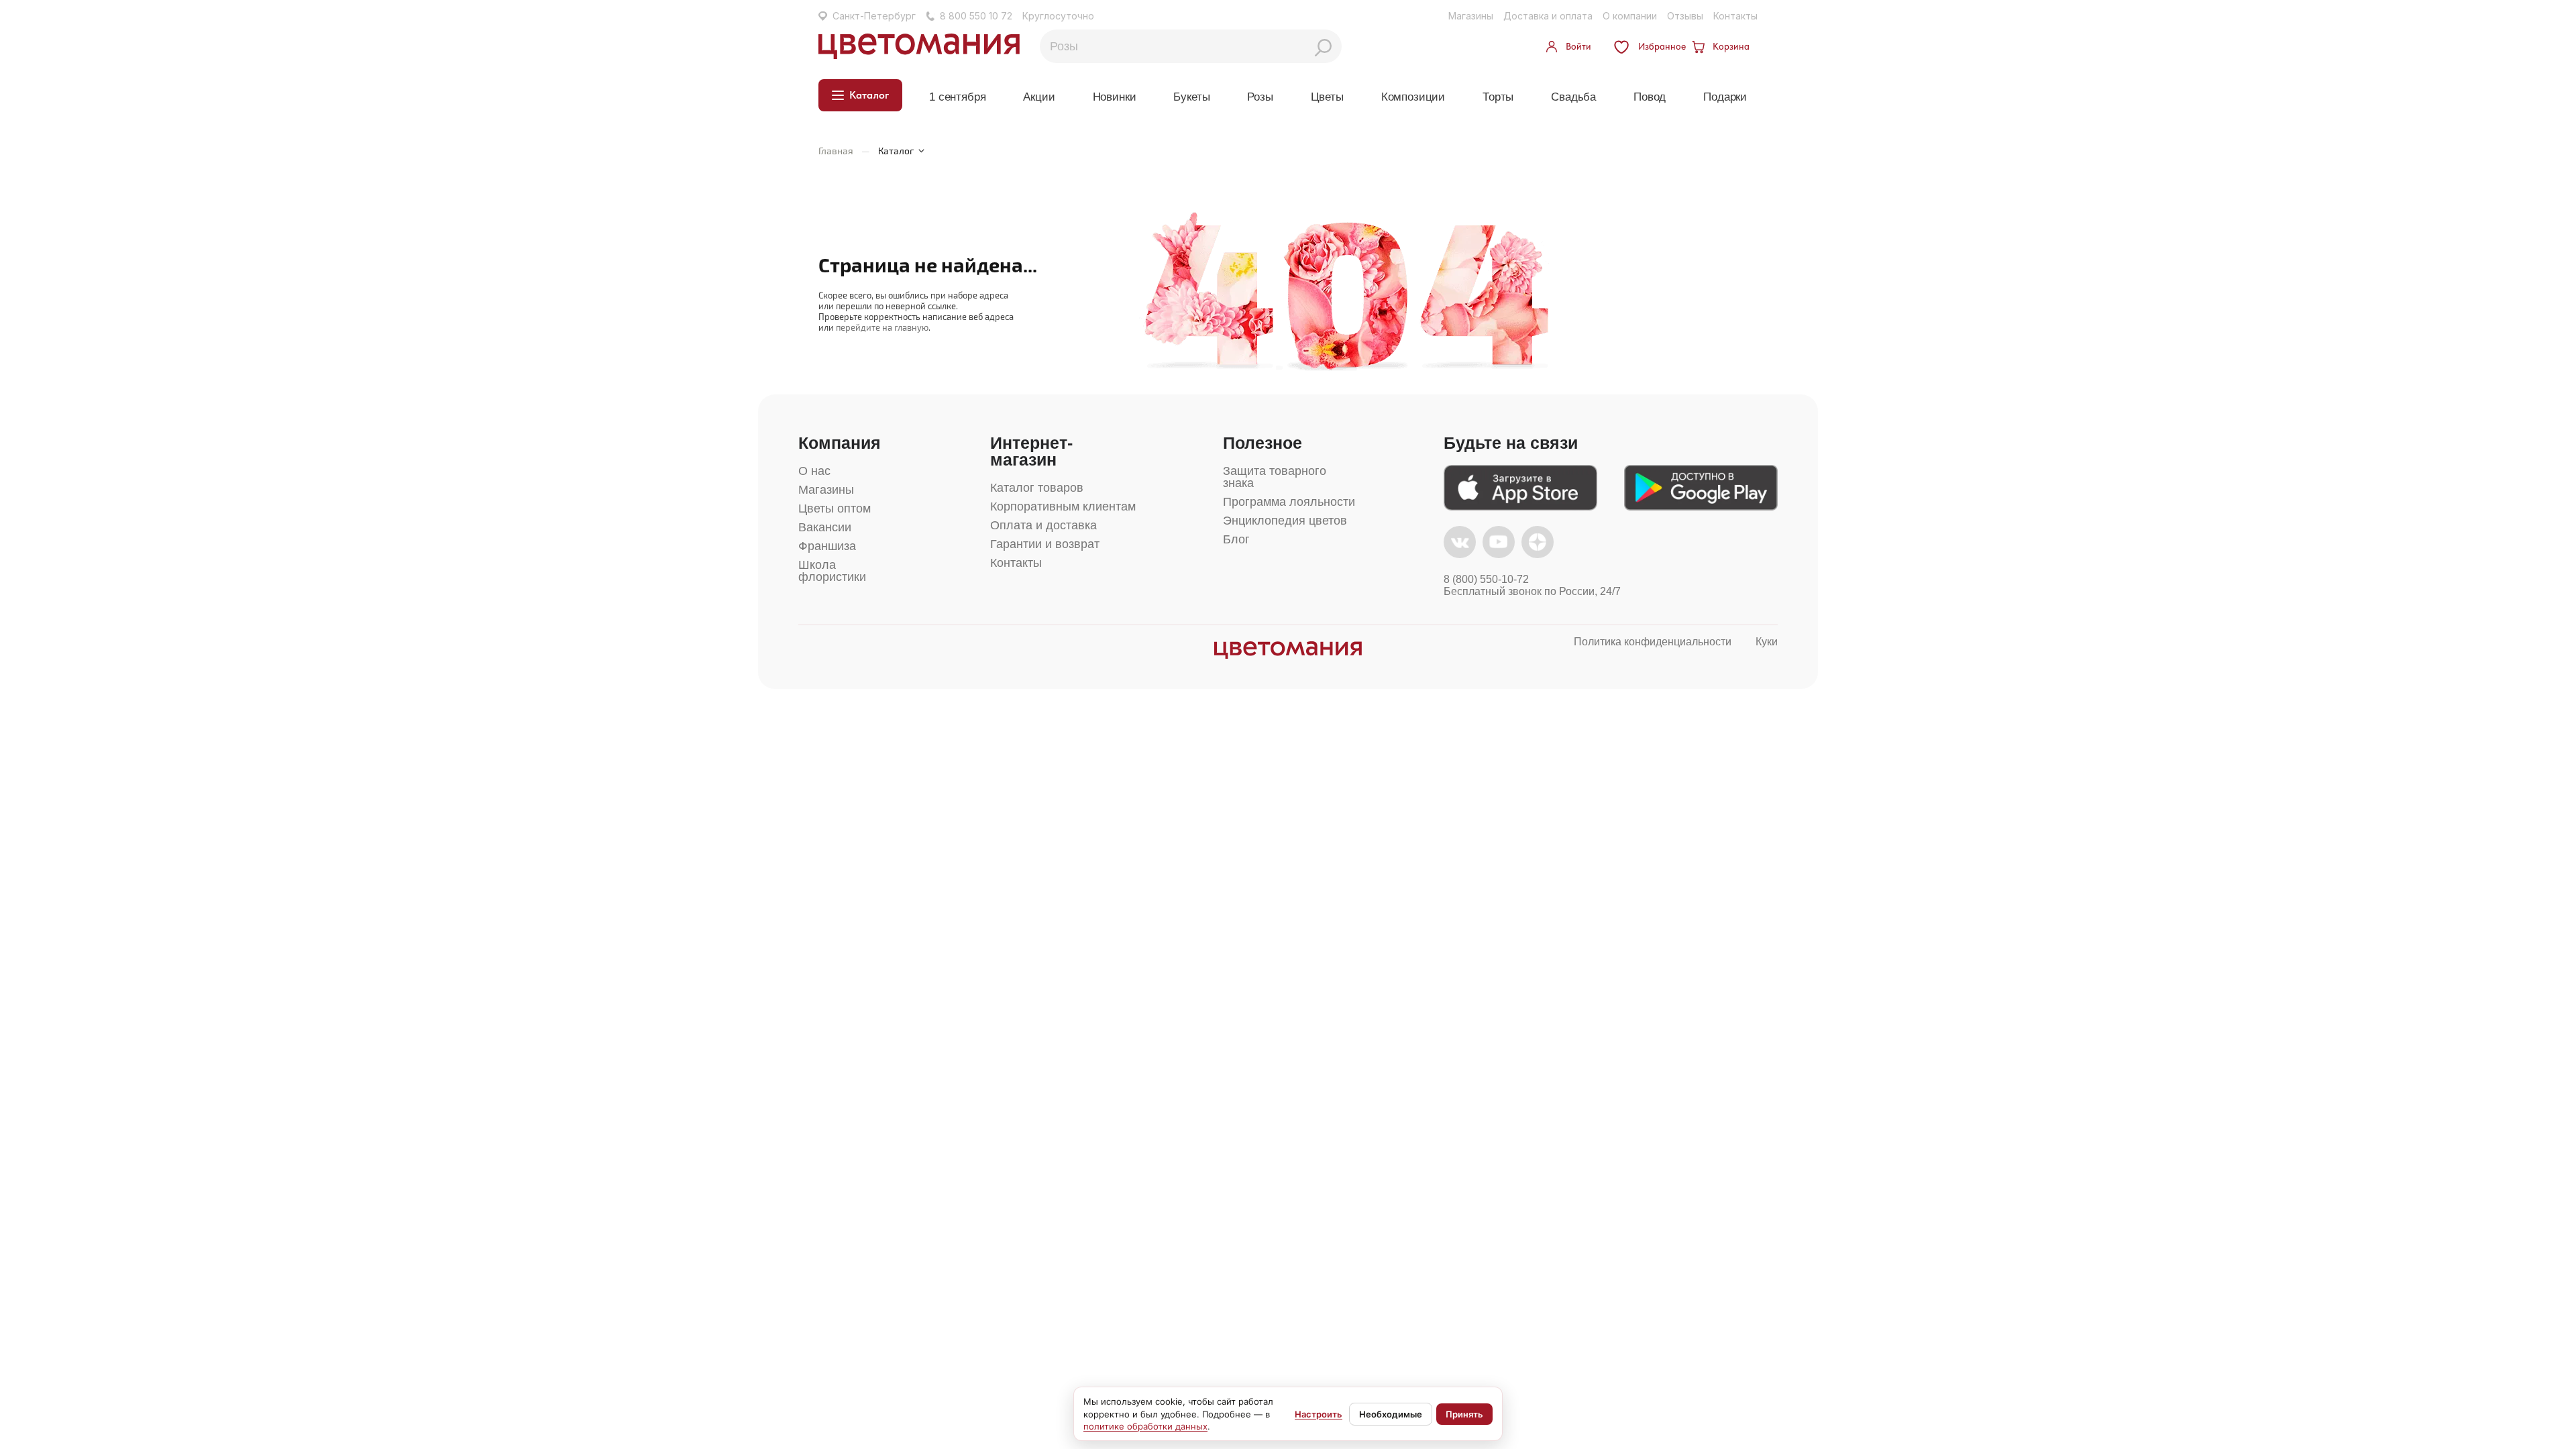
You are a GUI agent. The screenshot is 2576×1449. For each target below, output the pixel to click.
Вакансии (825, 527)
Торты (1498, 97)
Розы (1260, 97)
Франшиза (827, 546)
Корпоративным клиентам (1063, 506)
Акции (1039, 97)
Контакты (1735, 16)
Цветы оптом (835, 508)
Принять (1464, 1414)
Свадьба (1573, 97)
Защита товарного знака (1275, 477)
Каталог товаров (1037, 488)
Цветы (1327, 97)
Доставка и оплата (1548, 16)
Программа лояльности (1289, 502)
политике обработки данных (1145, 1426)
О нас (814, 471)
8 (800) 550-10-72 (1486, 579)
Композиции (1413, 97)
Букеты (1191, 97)
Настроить (1319, 1414)
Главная (836, 151)
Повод (1650, 97)
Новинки (1115, 97)
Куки (1767, 642)
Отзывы (1685, 16)
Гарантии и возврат (1045, 544)
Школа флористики (832, 571)
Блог (1236, 539)
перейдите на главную (882, 327)
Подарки (1725, 97)
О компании (1630, 16)
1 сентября (957, 97)
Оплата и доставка (1043, 525)
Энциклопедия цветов (1285, 521)
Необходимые (1391, 1414)
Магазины (1471, 16)
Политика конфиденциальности (1653, 642)
